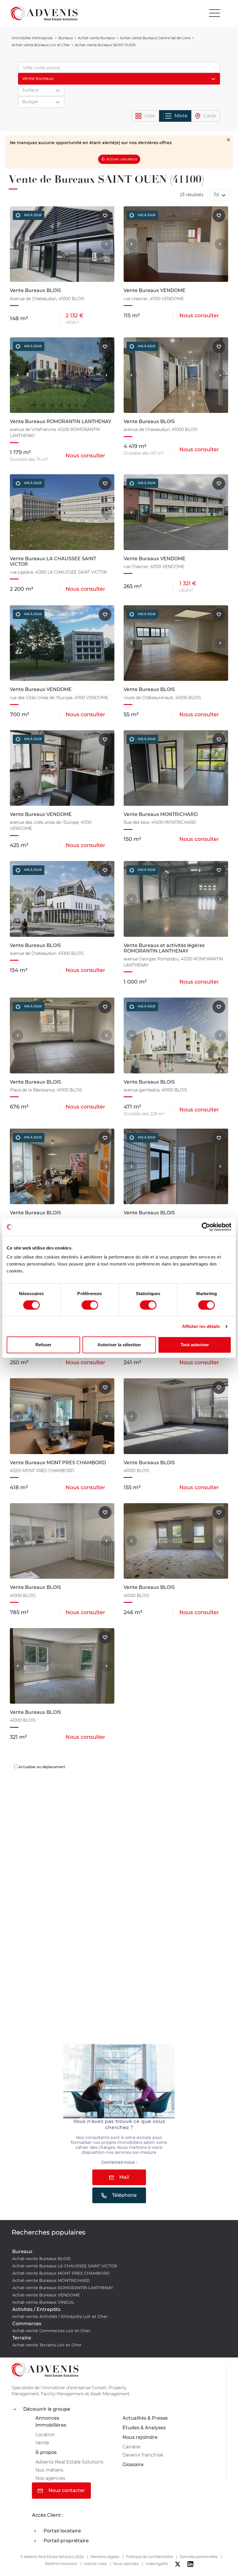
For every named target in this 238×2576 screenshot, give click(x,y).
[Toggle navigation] (214, 13)
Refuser (43, 1345)
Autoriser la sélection (119, 1345)
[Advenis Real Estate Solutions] (44, 13)
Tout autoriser (195, 1345)
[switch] (90, 1305)
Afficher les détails (201, 1326)
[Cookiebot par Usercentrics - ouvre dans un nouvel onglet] (206, 1227)
